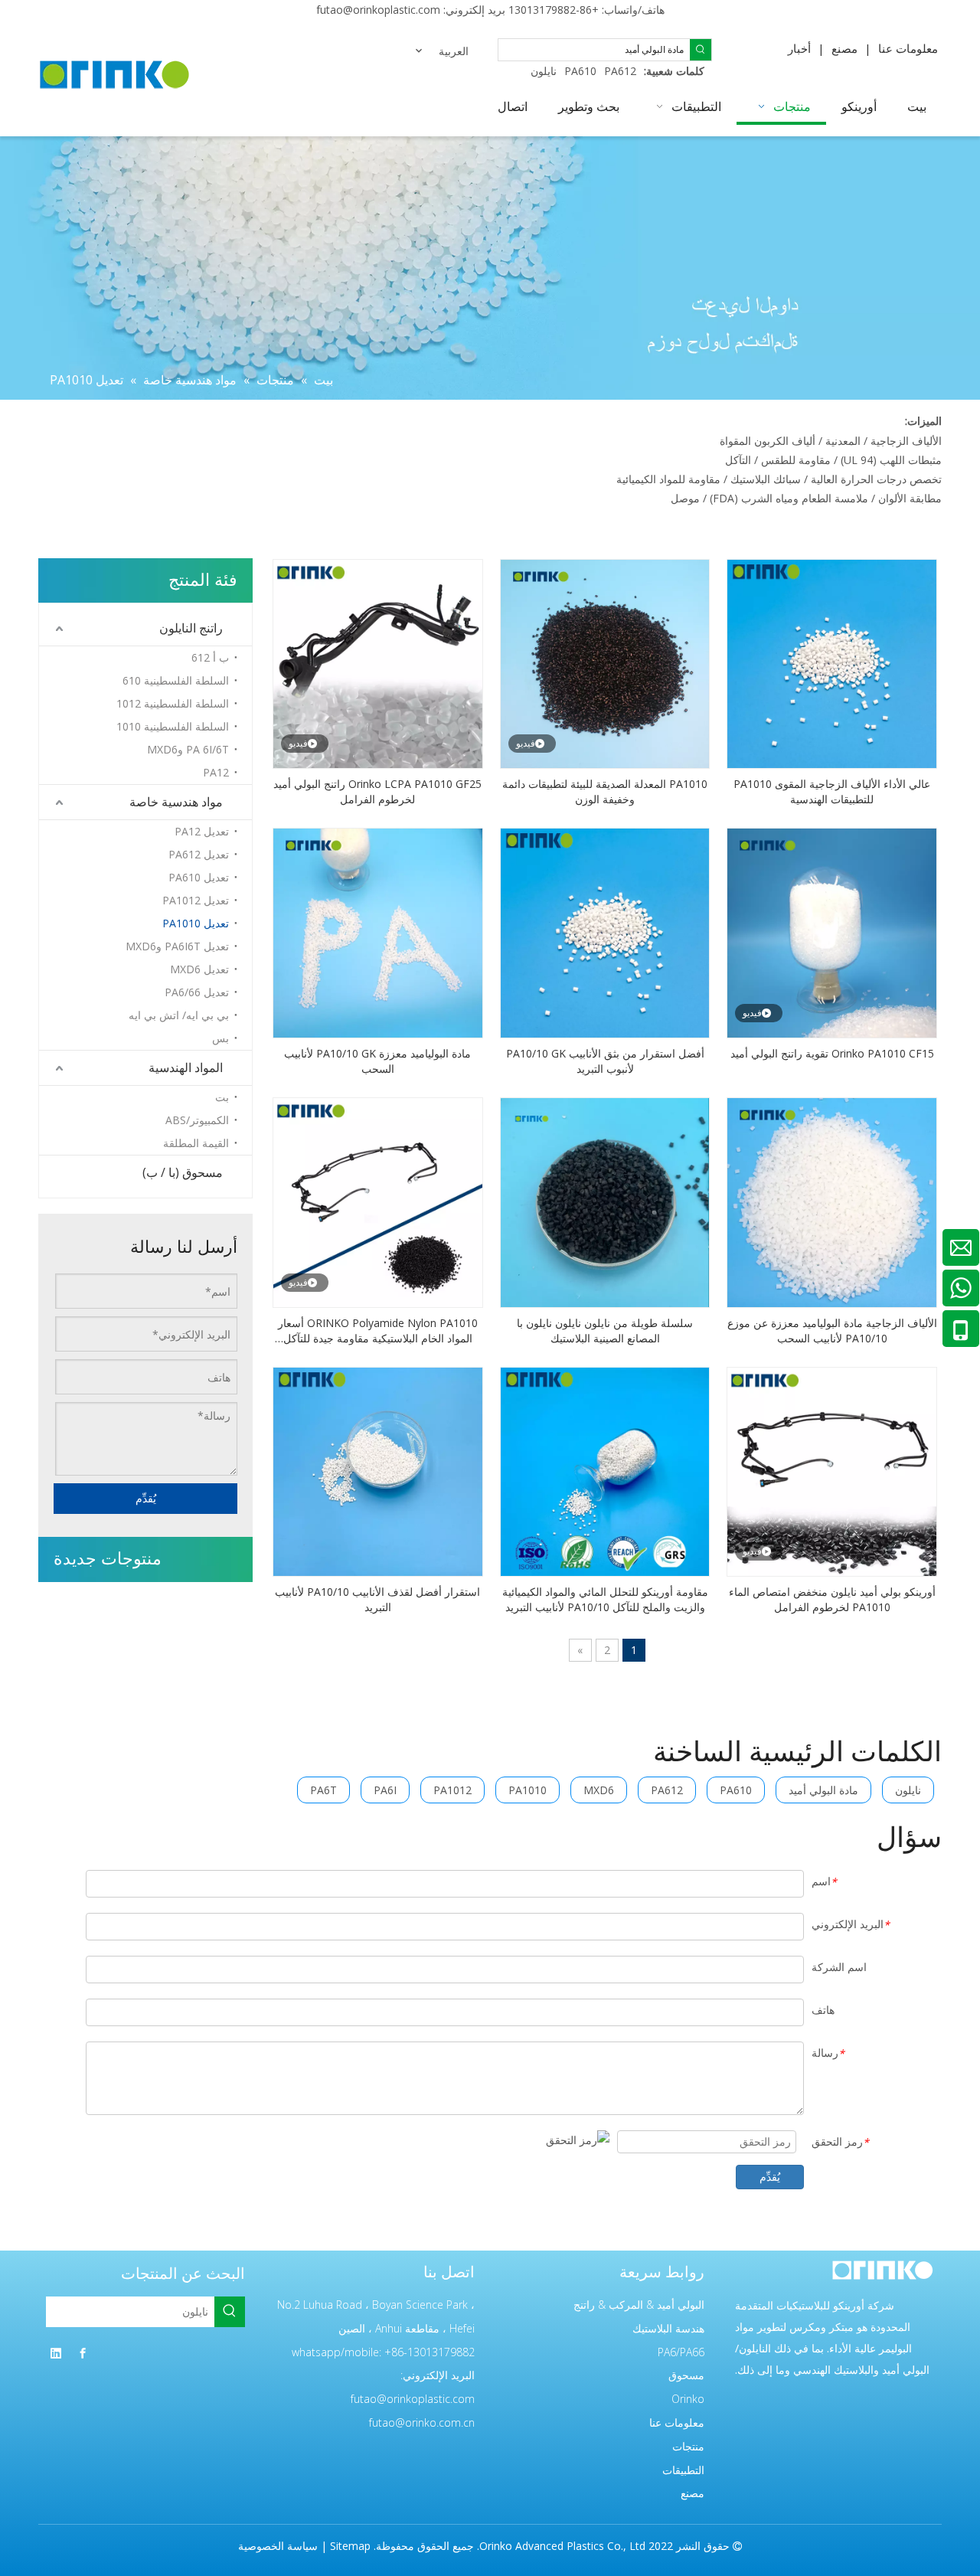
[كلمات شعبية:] (701, 50)
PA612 (620, 71)
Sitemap (350, 2546)
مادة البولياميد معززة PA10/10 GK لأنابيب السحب (377, 1061)
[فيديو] (605, 663)
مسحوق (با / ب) (183, 1172)
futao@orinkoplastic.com (378, 10)
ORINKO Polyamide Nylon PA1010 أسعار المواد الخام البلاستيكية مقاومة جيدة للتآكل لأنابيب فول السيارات (378, 1331)
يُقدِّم (146, 1498)
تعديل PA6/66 (197, 992)
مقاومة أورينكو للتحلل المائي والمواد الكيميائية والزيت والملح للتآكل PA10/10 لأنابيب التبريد (605, 1599)
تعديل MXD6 (199, 969)
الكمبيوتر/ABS (197, 1120)
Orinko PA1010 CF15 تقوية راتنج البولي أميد (832, 1053)
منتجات (688, 2446)
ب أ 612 (210, 657)
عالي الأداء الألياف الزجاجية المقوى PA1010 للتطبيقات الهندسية (832, 791)
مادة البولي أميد (823, 1790)
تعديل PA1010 (196, 923)
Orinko (688, 2399)
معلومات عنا (908, 48)
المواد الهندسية (186, 1067)
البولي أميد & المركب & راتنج (639, 2305)
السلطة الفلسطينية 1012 (173, 703)
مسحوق (686, 2375)
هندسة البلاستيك (668, 2328)
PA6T (323, 1790)
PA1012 (452, 1790)
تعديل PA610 (199, 877)
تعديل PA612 (199, 854)
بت (222, 1097)
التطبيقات (683, 2470)
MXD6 (599, 1790)
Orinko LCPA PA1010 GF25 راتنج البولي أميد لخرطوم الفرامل (377, 791)
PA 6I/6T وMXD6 (188, 749)
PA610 (580, 71)
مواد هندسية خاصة (176, 802)
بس (220, 1038)
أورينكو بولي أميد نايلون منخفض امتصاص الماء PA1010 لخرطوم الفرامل (832, 1599)
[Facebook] (83, 2353)
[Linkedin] (56, 2353)
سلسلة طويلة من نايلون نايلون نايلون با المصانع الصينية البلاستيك (605, 1330)
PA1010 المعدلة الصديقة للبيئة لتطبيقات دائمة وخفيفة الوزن (605, 791)
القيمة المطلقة (196, 1143)
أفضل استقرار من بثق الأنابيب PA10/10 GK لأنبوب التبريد (605, 1061)
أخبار (799, 48)
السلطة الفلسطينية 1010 (173, 726)
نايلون (544, 71)
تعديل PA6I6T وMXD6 (177, 946)
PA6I (385, 1790)
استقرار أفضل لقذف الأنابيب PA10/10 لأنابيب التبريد (377, 1599)
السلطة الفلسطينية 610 (176, 680)
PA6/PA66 (681, 2352)
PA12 (216, 772)
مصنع (844, 48)
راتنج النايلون (191, 628)
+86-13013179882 (554, 10)
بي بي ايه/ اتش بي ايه (179, 1015)
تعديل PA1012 (196, 900)
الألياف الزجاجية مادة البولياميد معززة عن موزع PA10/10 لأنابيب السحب (832, 1330)
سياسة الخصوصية (278, 2546)
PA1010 (528, 1790)
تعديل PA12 (202, 831)
